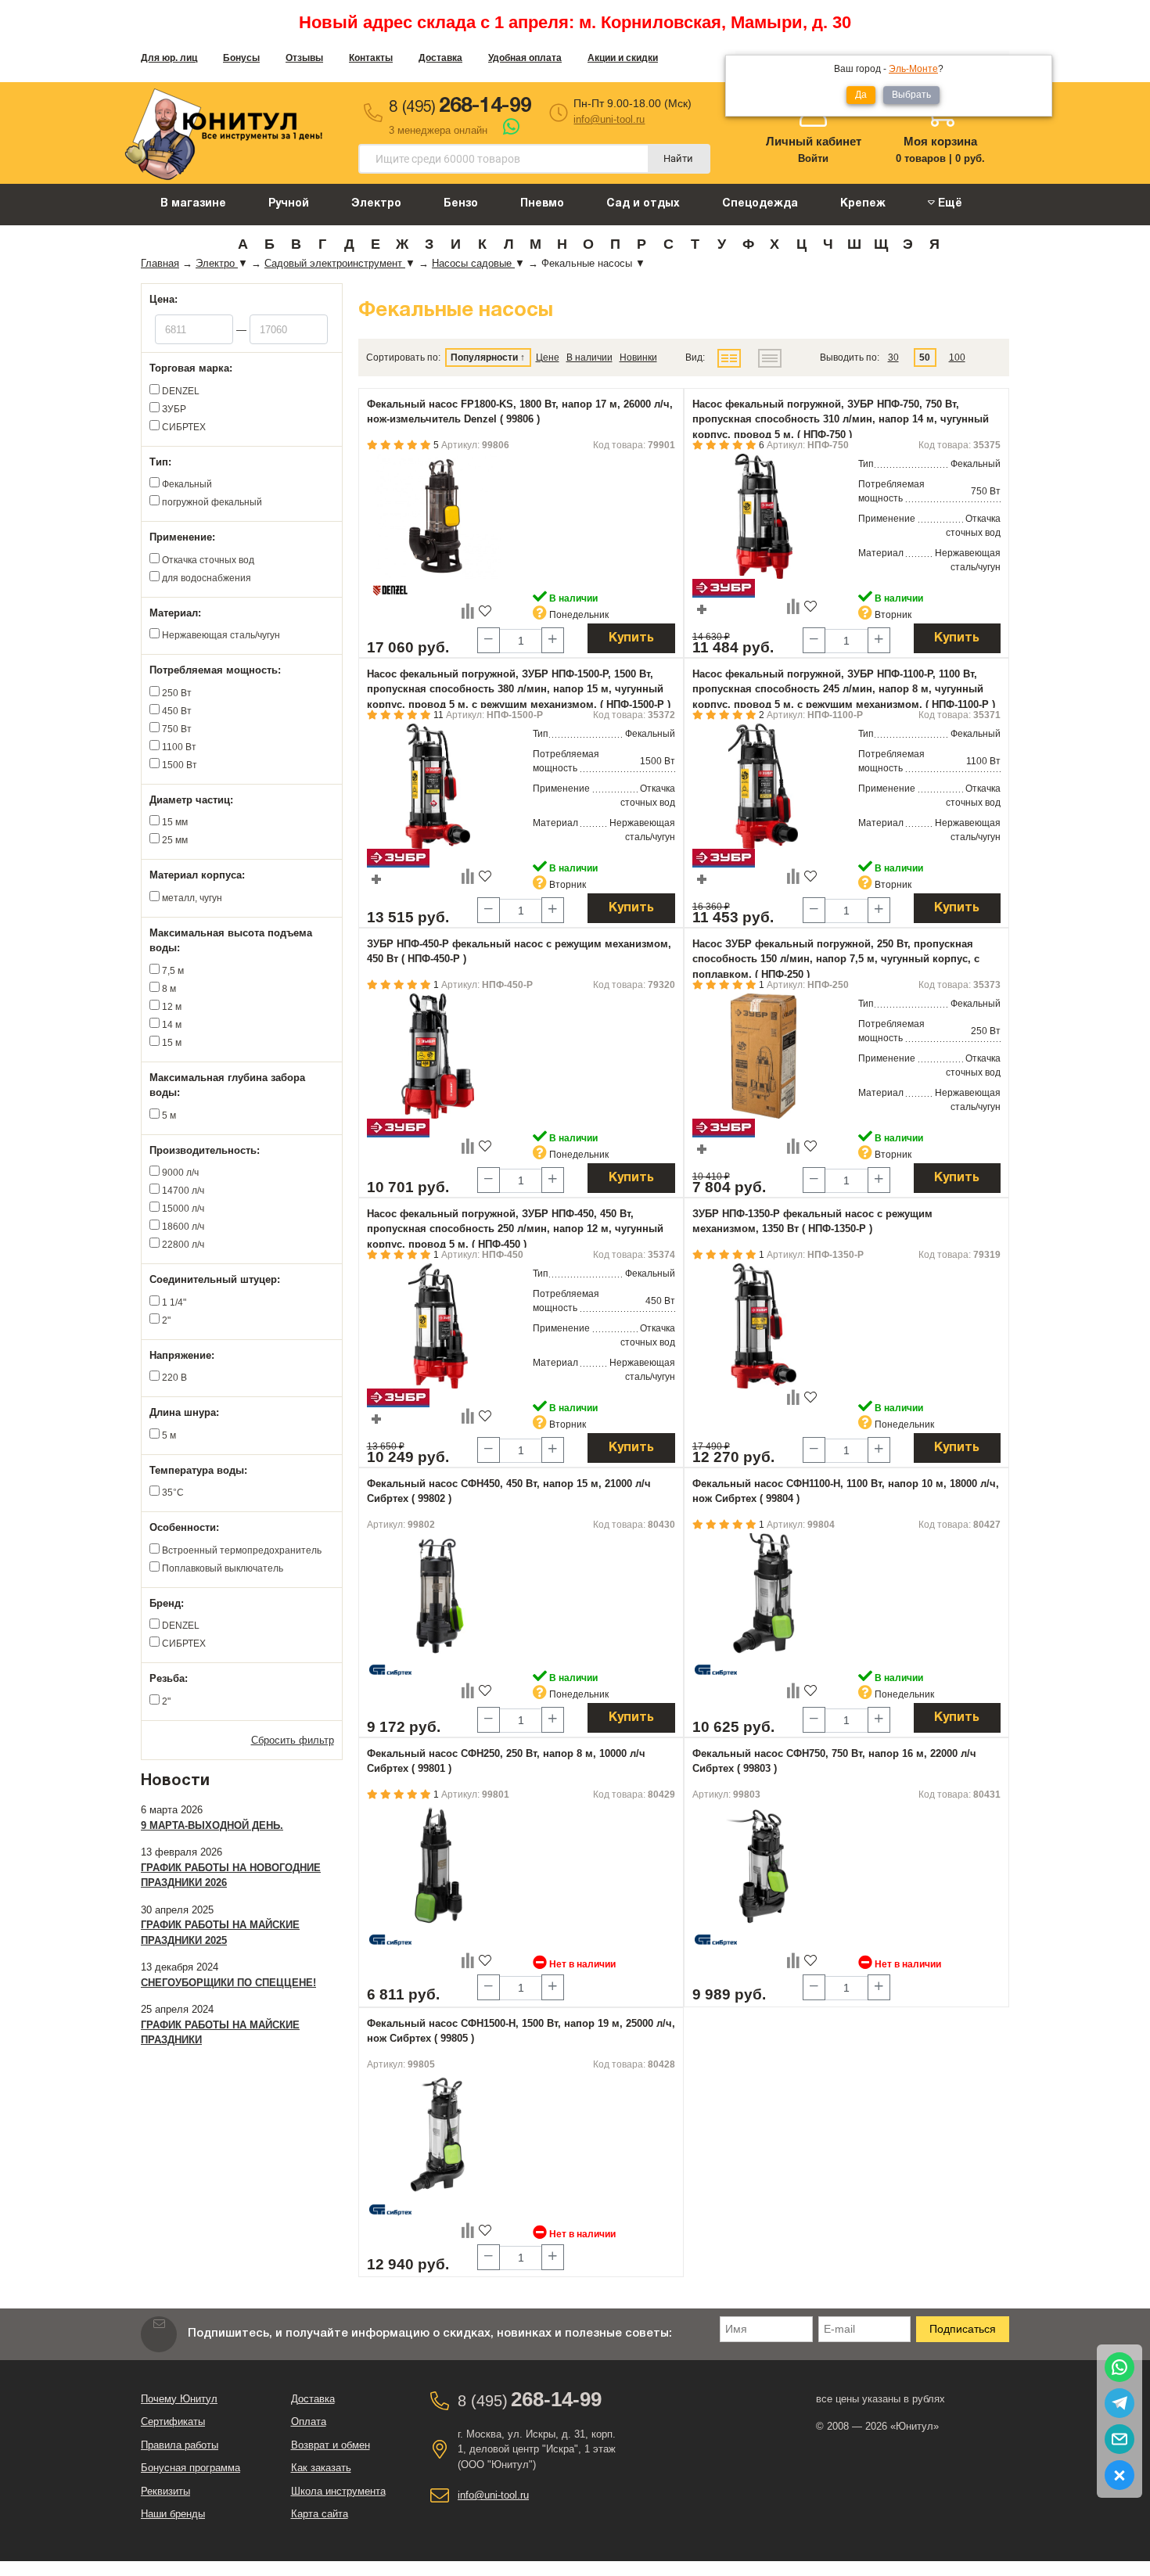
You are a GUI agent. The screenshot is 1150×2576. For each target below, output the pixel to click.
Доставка (440, 58)
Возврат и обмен (331, 2445)
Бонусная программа (190, 2468)
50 (925, 357)
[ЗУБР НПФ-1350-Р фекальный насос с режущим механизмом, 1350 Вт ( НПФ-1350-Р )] (764, 1326)
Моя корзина (940, 141)
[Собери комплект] (702, 609)
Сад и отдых (643, 204)
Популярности (484, 357)
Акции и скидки (623, 58)
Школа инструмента (338, 2491)
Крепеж (863, 204)
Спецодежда (760, 204)
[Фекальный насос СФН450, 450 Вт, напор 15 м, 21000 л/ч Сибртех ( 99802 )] (438, 1596)
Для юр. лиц (169, 58)
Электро (376, 204)
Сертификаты (173, 2422)
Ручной (289, 204)
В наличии (589, 357)
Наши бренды (173, 2514)
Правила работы (180, 2445)
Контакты (371, 58)
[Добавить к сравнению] (468, 610)
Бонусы (241, 58)
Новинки (638, 357)
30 (893, 357)
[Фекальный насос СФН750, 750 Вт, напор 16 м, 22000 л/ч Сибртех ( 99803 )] (764, 1866)
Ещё (949, 204)
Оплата (309, 2422)
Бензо (461, 204)
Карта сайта (320, 2514)
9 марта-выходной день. (212, 1825)
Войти (813, 158)
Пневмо (542, 204)
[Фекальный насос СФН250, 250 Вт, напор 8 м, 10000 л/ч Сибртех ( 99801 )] (438, 1866)
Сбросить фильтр (293, 1740)
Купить (631, 638)
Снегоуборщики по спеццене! (228, 1983)
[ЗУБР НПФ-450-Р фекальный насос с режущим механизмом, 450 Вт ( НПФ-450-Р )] (438, 1056)
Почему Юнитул (179, 2399)
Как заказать (321, 2468)
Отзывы (304, 58)
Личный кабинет (814, 141)
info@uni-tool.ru (609, 119)
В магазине (193, 204)
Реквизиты (165, 2491)
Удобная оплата (525, 58)
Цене (548, 357)
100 (957, 357)
